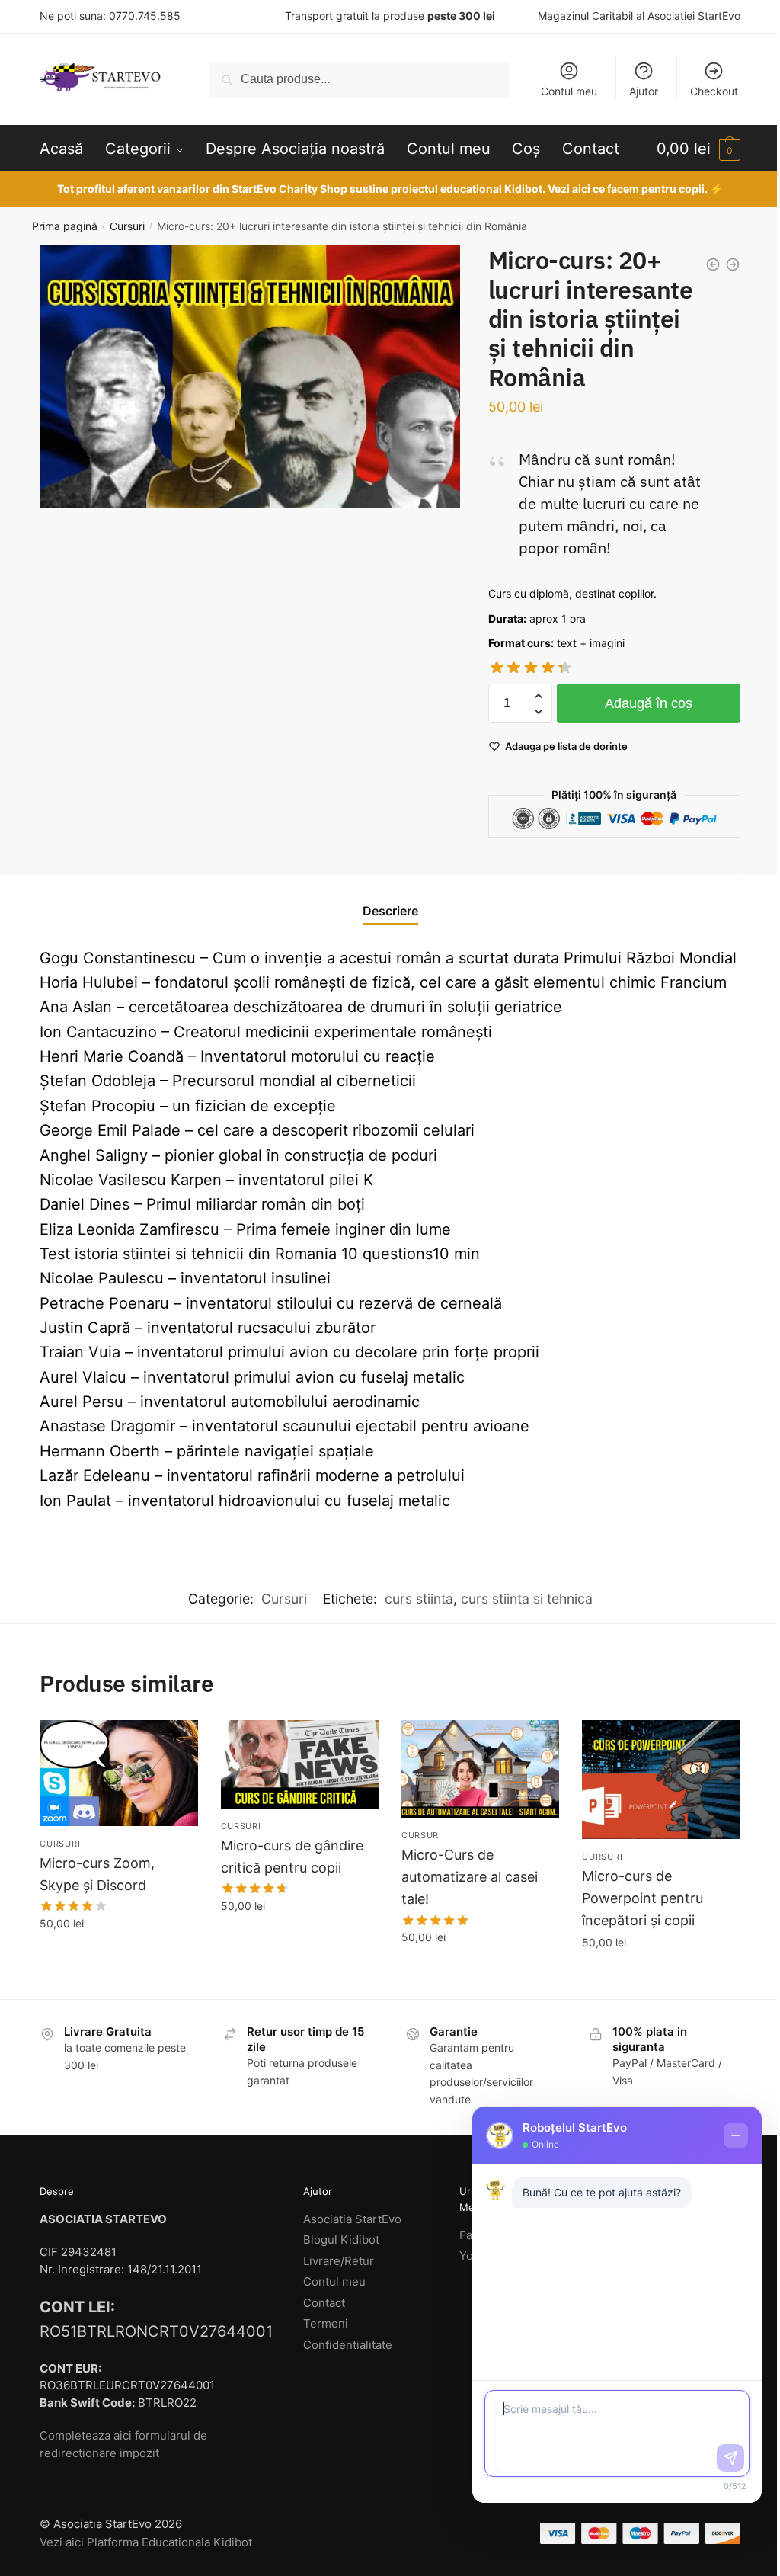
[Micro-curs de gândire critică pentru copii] (300, 1764)
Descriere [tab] (390, 911)
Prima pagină (65, 226)
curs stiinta (419, 1599)
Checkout (714, 91)
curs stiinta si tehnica (527, 1599)
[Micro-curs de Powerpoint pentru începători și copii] (661, 1779)
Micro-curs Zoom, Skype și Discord (97, 1874)
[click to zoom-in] (250, 377)
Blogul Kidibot (341, 2240)
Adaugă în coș (649, 703)
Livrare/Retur (339, 2261)
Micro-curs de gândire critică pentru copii (292, 1857)
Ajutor (644, 91)
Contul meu (569, 91)
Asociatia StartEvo (352, 2219)
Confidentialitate (348, 2345)
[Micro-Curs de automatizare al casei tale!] (480, 1769)
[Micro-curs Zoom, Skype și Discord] (118, 1773)
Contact (324, 2303)
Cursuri (127, 226)
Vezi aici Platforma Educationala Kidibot (146, 2542)
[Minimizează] (736, 2135)
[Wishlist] (175, 1743)
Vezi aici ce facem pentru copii (626, 189)
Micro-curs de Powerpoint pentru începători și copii (643, 1898)
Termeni (326, 2323)
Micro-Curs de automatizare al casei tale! (470, 1877)
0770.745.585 (145, 16)
